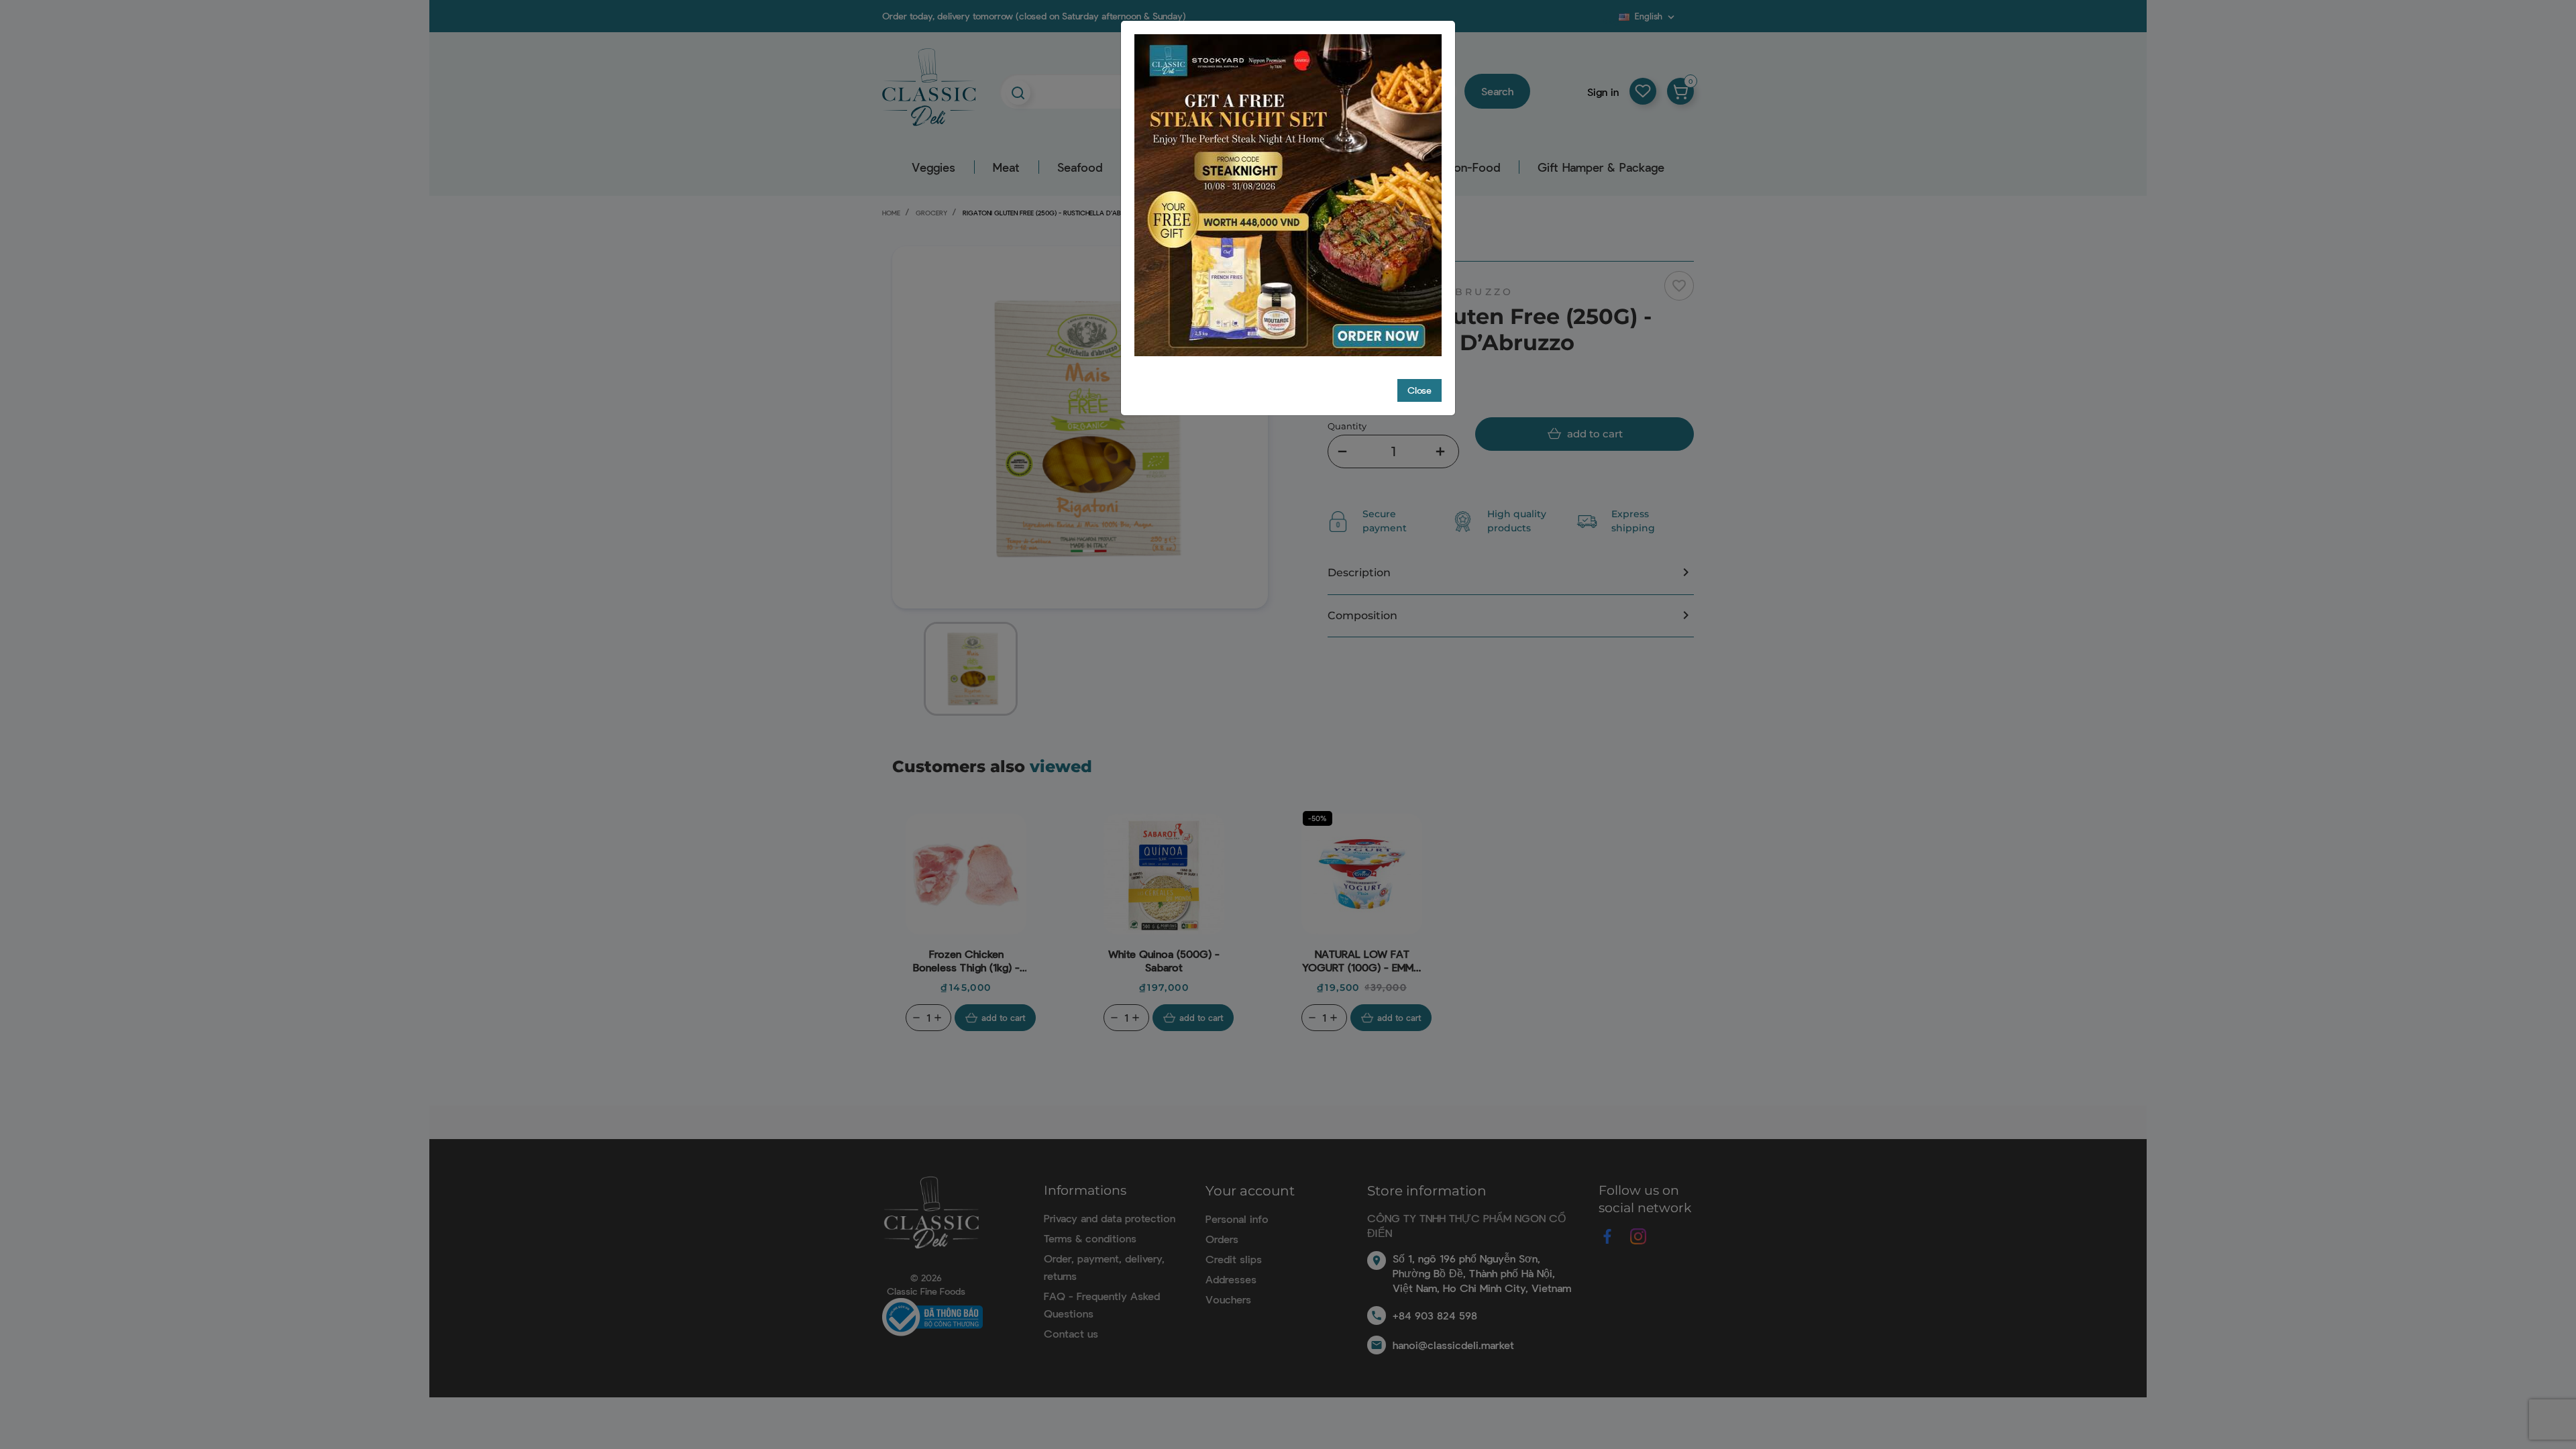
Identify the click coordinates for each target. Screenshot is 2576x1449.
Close (1419, 390)
